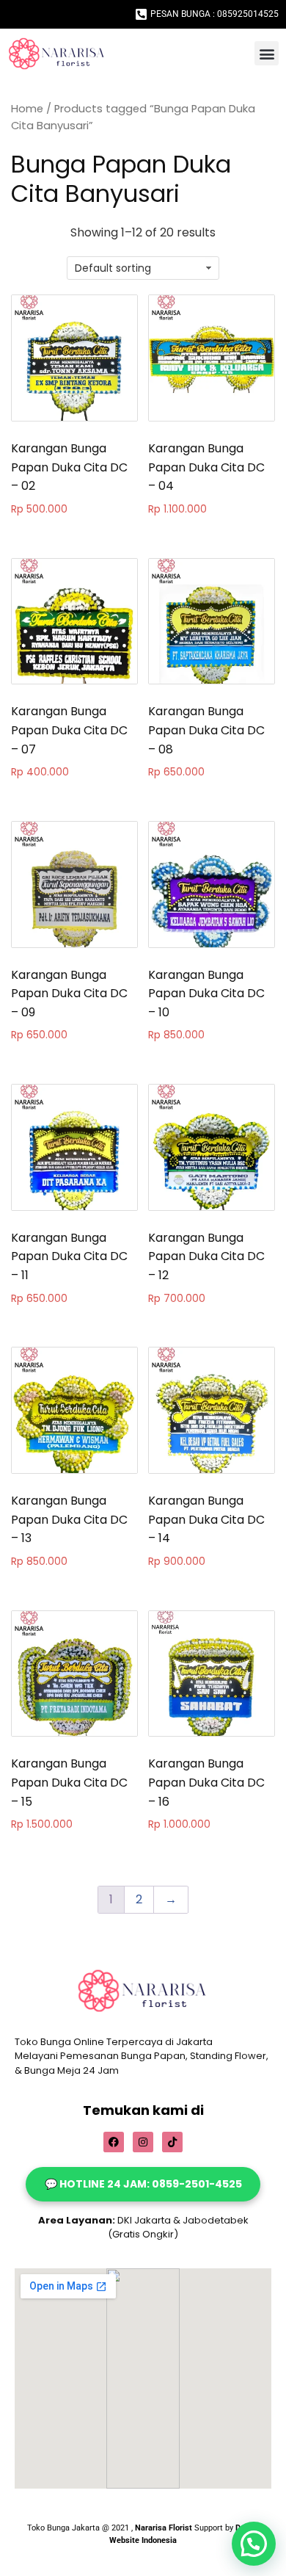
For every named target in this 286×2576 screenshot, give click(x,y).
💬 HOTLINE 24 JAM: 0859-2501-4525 (143, 2184)
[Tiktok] (172, 2142)
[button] (267, 53)
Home (27, 109)
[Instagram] (143, 2142)
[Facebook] (114, 2142)
